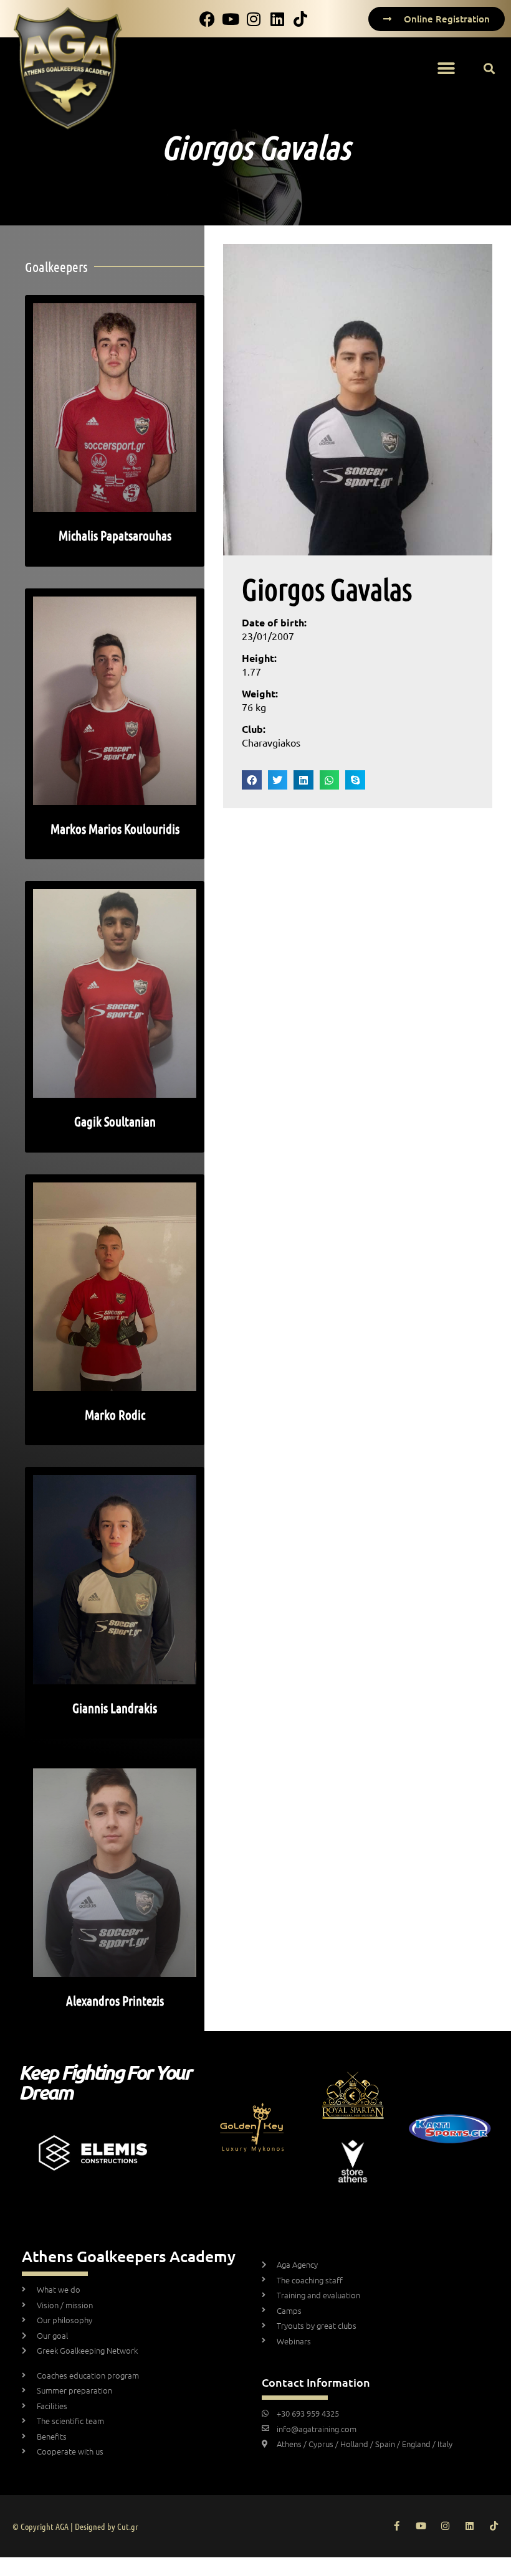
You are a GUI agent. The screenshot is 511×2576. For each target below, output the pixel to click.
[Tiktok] (494, 2526)
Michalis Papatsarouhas (115, 535)
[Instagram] (445, 2526)
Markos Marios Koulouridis (115, 828)
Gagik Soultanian (115, 1121)
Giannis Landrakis (115, 1708)
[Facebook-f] (397, 2526)
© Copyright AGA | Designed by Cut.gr (75, 2526)
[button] (446, 69)
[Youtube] (421, 2526)
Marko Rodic (115, 1414)
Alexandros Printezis (115, 2000)
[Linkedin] (470, 2526)
